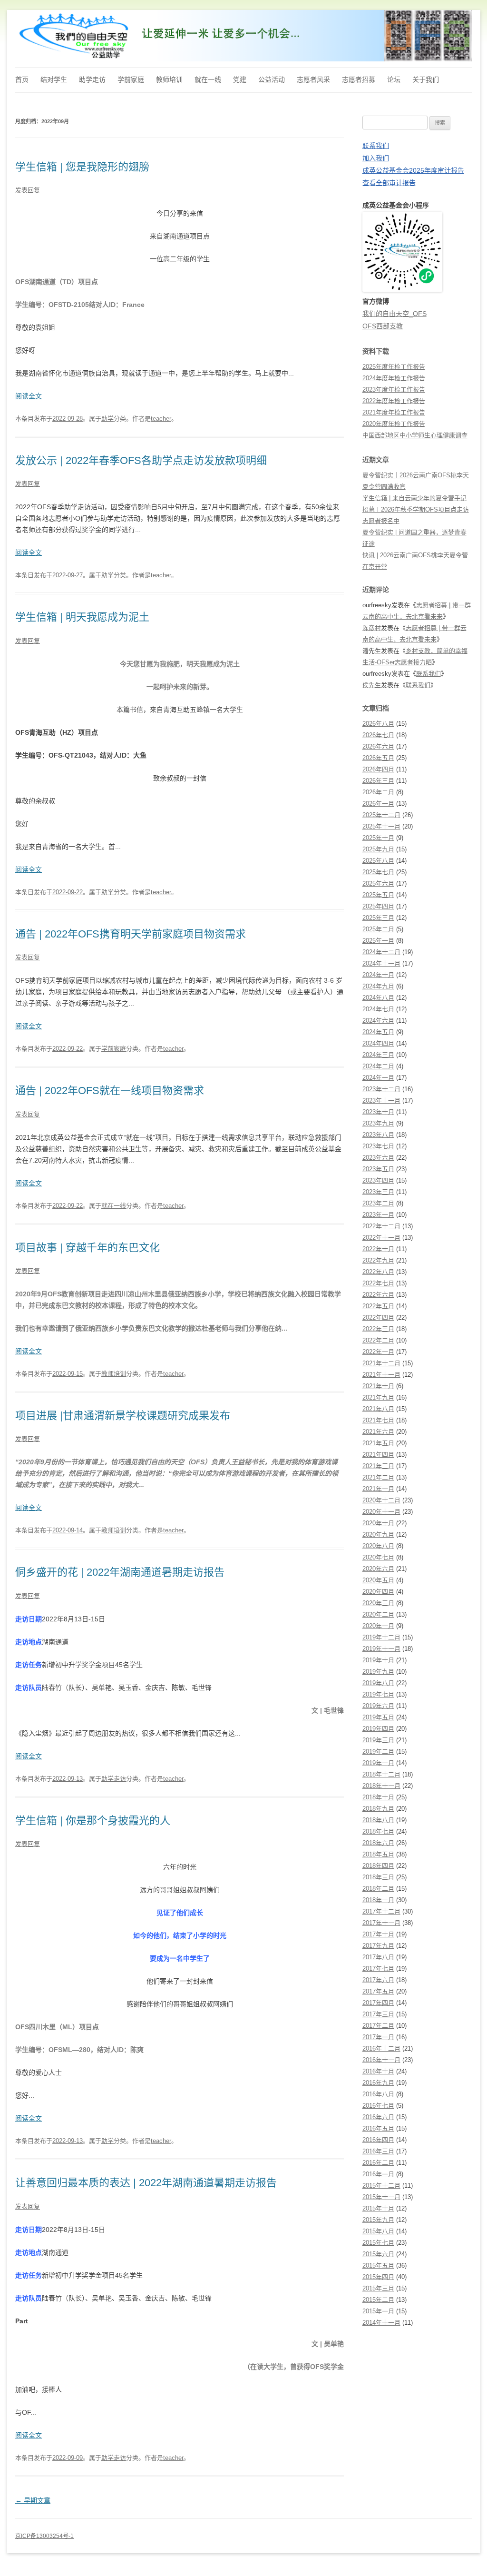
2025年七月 (378, 872)
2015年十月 (378, 2208)
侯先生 (372, 685)
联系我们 (376, 146)
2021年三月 (378, 1466)
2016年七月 (378, 2106)
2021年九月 (378, 1397)
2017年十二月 (381, 1911)
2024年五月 (378, 1032)
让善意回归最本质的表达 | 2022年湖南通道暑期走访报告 (146, 2183)
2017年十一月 (381, 1923)
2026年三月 (378, 781)
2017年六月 (378, 1980)
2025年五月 (378, 895)
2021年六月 (378, 1432)
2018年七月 (378, 1831)
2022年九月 (378, 1260)
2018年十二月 (381, 1774)
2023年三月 (378, 1192)
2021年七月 (378, 1420)
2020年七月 (378, 1557)
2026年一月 (378, 804)
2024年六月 (378, 1021)
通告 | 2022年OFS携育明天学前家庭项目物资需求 (131, 934)
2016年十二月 (381, 2048)
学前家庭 (131, 79)
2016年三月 (378, 2151)
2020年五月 (378, 1580)
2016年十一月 (381, 2060)
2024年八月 (378, 998)
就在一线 (208, 79)
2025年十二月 (381, 815)
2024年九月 (378, 986)
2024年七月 (378, 1009)
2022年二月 (378, 1340)
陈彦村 (372, 628)
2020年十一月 (381, 1512)
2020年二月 (378, 1614)
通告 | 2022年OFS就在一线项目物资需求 (110, 1091)
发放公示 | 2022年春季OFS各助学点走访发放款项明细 (141, 460)
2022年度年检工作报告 (394, 401)
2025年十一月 (381, 826)
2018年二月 (378, 1889)
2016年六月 (378, 2117)
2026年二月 (378, 792)
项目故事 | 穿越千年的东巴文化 (88, 1248)
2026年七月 (378, 735)
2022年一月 (378, 1352)
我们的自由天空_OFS (394, 314)
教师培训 (169, 79)
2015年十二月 (381, 2186)
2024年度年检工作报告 (394, 378)
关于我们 (426, 79)
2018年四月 (378, 1866)
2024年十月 (378, 975)
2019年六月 (378, 1706)
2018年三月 (378, 1877)
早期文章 (33, 2500)
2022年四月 (378, 1318)
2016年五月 (378, 2128)
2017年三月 (378, 2014)
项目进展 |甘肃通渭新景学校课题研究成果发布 (123, 1416)
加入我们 (376, 158)
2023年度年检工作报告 (394, 390)
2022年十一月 (381, 1238)
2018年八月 (378, 1820)
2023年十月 (378, 1112)
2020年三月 (378, 1603)
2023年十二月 (381, 1089)
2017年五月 (378, 1991)
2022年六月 (378, 1295)
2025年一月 (378, 941)
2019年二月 (378, 1752)
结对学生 (54, 79)
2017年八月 (378, 1957)
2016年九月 (378, 2083)
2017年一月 (378, 2037)
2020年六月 (378, 1569)
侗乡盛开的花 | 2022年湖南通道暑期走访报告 (120, 1572)
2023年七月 (378, 1146)
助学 (107, 419)
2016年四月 (378, 2140)
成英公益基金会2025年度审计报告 (413, 170)
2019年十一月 (381, 1649)
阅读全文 (29, 396)
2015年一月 (378, 2311)
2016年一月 (378, 2174)
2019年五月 (378, 1717)
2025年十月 (378, 838)
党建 (240, 79)
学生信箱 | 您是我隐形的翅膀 (82, 167)
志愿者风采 (313, 79)
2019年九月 (378, 1672)
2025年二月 (378, 929)
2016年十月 (378, 2071)
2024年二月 (378, 1066)
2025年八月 (378, 861)
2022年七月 (378, 1283)
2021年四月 (378, 1455)
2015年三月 (378, 2288)
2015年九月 (378, 2220)
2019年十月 (378, 1660)
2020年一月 (378, 1626)
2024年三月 (378, 1055)
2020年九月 (378, 1535)
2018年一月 (378, 1900)
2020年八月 (378, 1546)
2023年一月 (378, 1215)
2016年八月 (378, 2094)
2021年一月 (378, 1489)
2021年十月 (378, 1386)
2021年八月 (378, 1409)
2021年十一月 (381, 1375)
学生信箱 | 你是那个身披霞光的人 (93, 1821)
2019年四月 (378, 1729)
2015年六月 (378, 2254)
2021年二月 (378, 1477)
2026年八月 (378, 724)
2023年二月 (378, 1203)
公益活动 (272, 79)
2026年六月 (378, 746)
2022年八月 (378, 1272)
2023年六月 (378, 1158)
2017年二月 (378, 2026)
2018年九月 (378, 1809)
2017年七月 (378, 1969)
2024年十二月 (381, 952)
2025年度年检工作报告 (394, 367)
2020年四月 (378, 1592)
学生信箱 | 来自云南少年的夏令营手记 (414, 498)
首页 (22, 79)
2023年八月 (378, 1135)
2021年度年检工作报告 (394, 412)
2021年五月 (378, 1443)
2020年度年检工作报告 (394, 424)
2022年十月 (378, 1249)
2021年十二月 (381, 1363)
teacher (161, 419)
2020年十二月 (381, 1500)
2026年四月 (378, 769)
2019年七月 (378, 1694)
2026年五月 (378, 758)
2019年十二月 (381, 1637)
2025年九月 (378, 849)
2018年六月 (378, 1843)
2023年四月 (378, 1180)
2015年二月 (378, 2300)
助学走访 (92, 79)
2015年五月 (378, 2265)
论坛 (394, 79)
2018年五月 (378, 1854)
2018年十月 (378, 1797)
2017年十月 (378, 1934)
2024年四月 (378, 1043)
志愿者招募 (359, 79)
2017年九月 (378, 1946)
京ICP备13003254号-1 (44, 2536)
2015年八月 (378, 2231)
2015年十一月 (381, 2197)
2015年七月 (378, 2243)
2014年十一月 (381, 2323)
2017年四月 (378, 2003)
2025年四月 (378, 906)
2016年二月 (378, 2163)
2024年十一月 (381, 963)
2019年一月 (378, 1763)
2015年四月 (378, 2277)
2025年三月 (378, 918)
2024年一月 (378, 1078)
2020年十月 (378, 1523)
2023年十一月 (381, 1100)
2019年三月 (378, 1740)
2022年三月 (378, 1329)
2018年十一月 (381, 1786)
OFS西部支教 (383, 326)
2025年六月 (378, 883)
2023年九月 (378, 1123)
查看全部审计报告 (389, 183)
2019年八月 (378, 1683)
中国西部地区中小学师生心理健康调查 (415, 435)
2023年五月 (378, 1169)
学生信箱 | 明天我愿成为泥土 (82, 617)
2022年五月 (378, 1306)
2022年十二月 (381, 1226)
